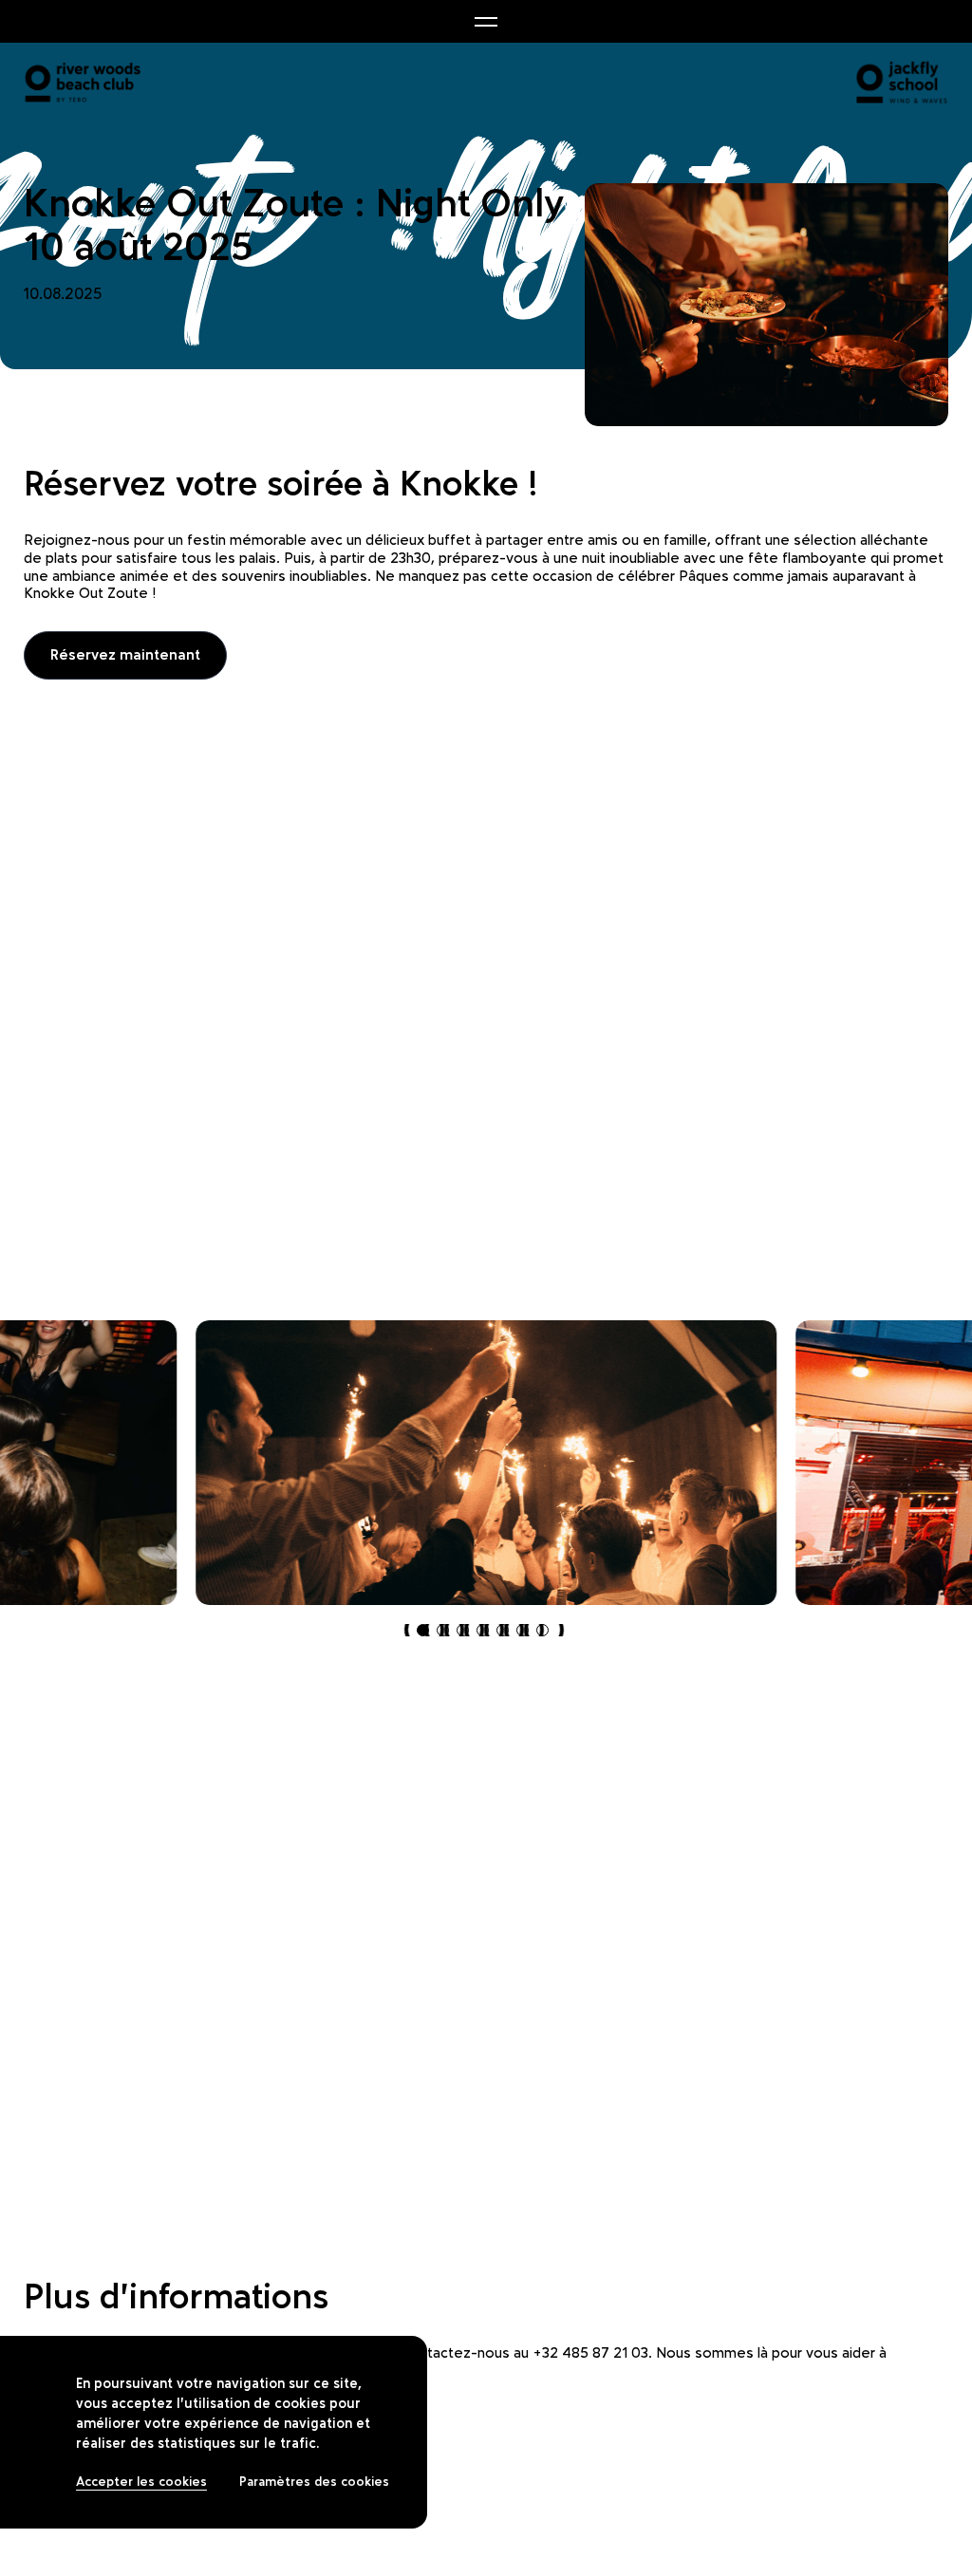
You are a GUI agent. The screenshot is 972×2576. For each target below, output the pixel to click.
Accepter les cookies (141, 2482)
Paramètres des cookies (314, 2482)
